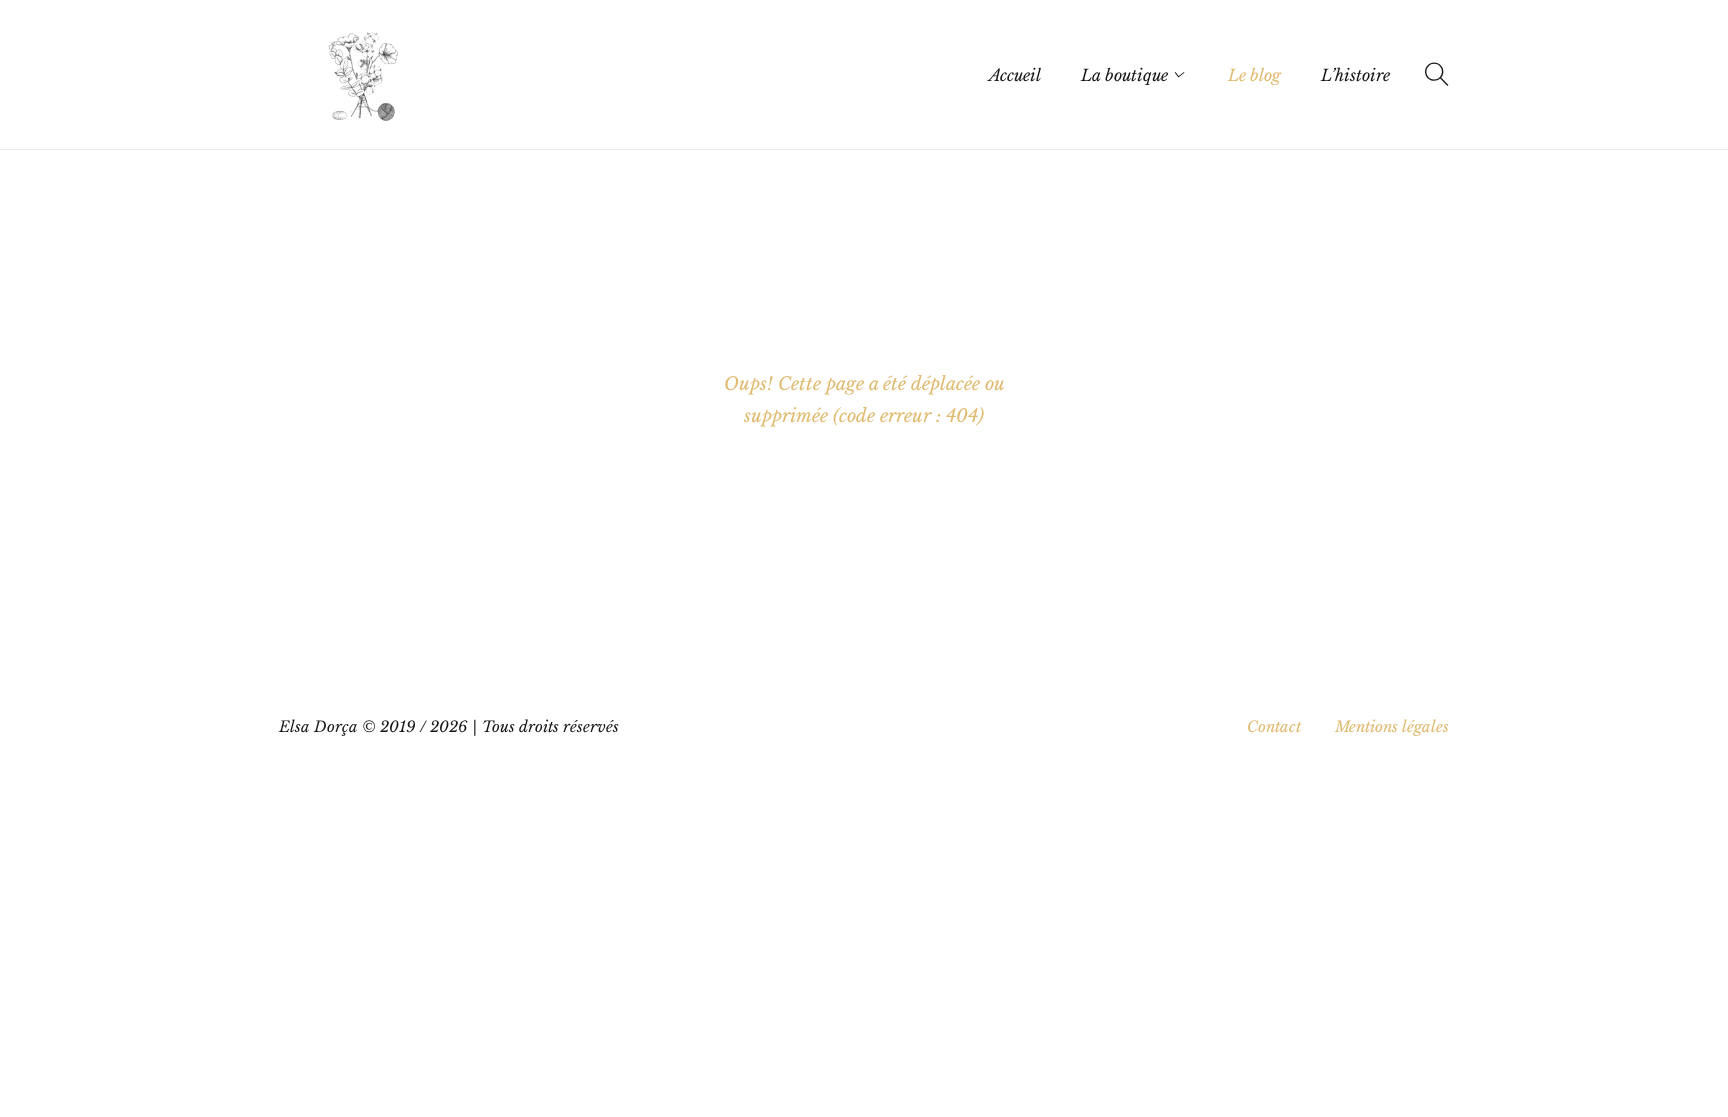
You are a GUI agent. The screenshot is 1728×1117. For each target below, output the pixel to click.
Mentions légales (1392, 726)
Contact (1274, 726)
